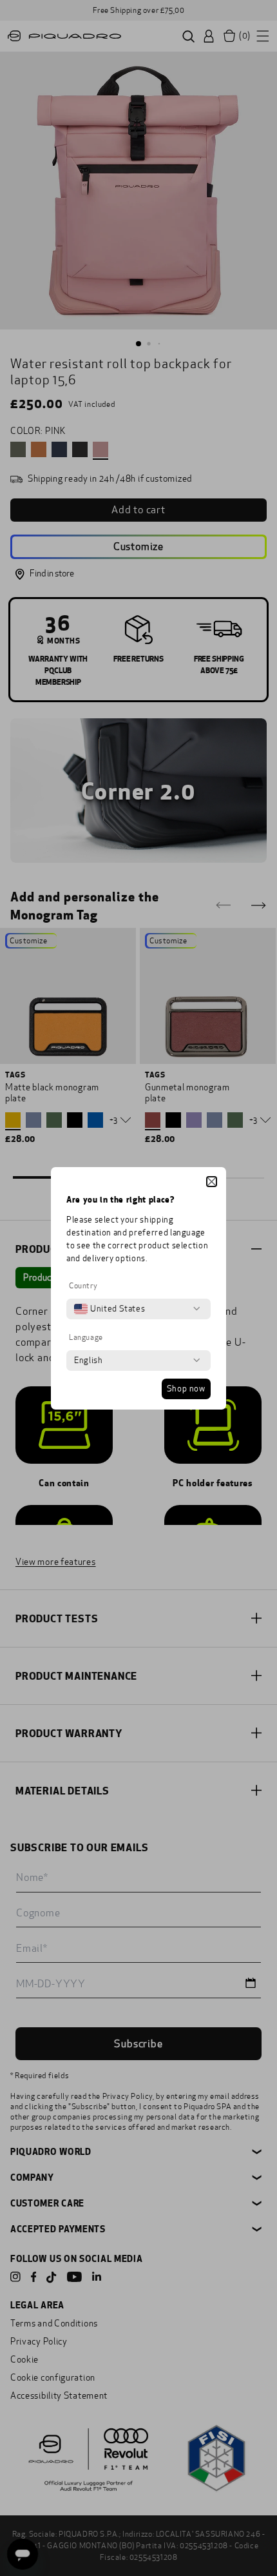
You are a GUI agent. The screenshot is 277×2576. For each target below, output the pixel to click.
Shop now (186, 1389)
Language (86, 1337)
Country (83, 1286)
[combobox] (110, 1309)
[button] (212, 1182)
